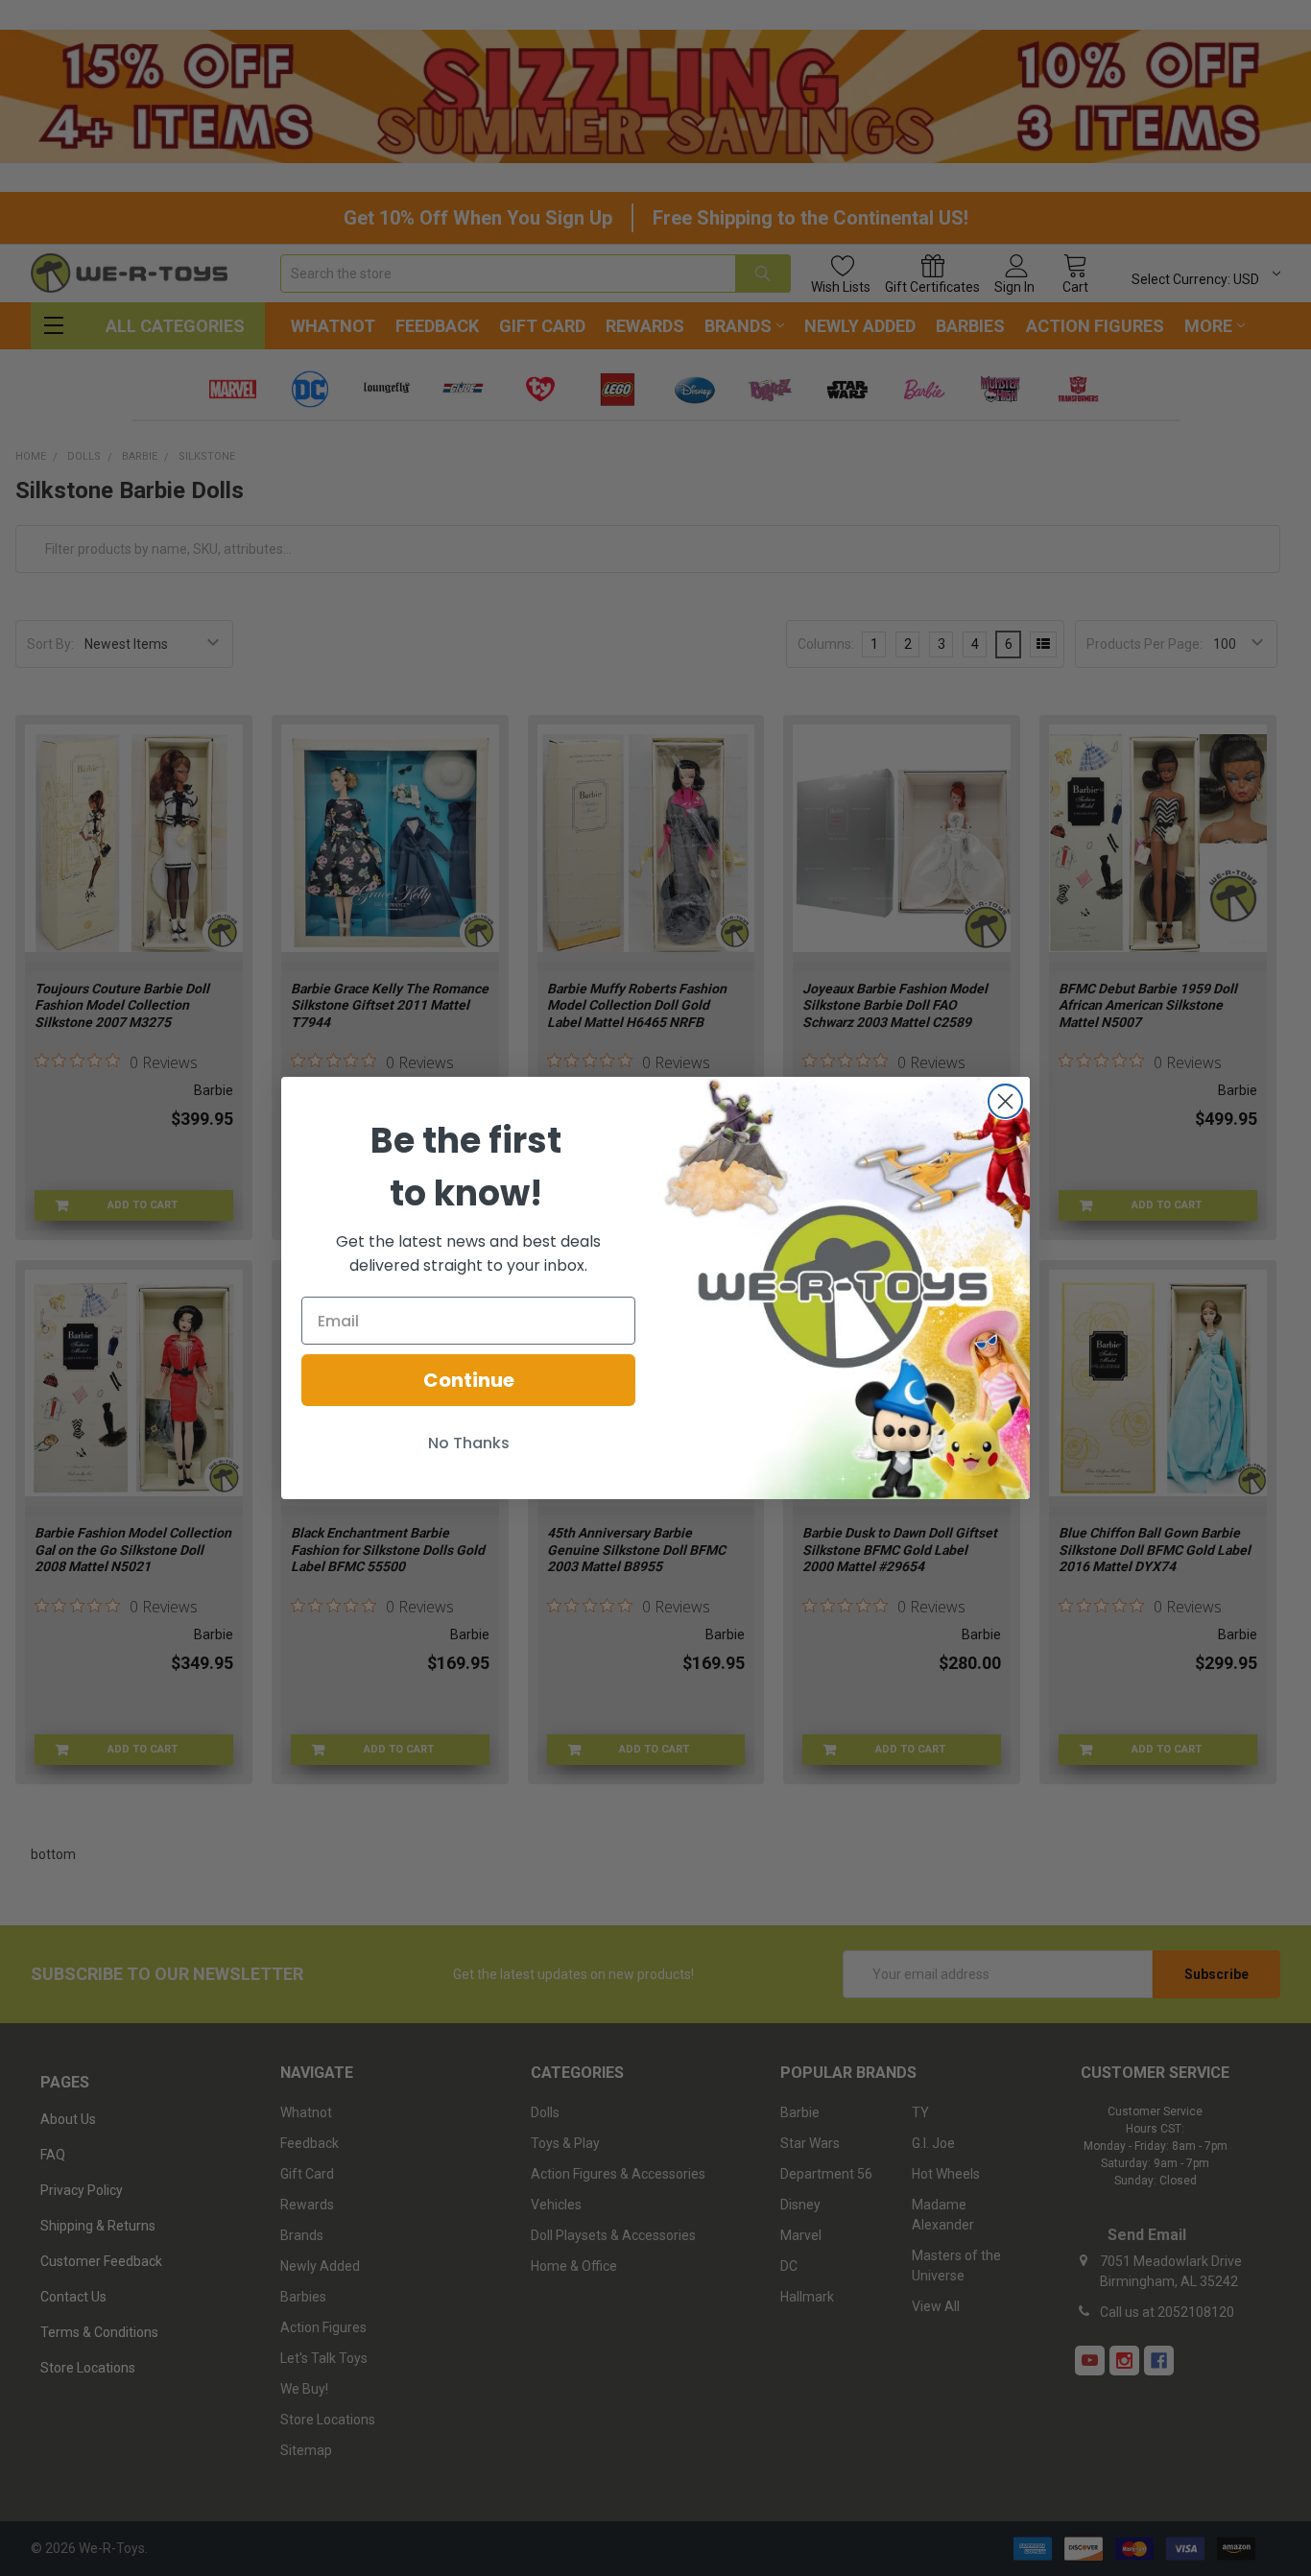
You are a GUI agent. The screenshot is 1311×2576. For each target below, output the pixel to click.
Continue (469, 1380)
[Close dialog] (1005, 1101)
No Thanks (469, 1443)
